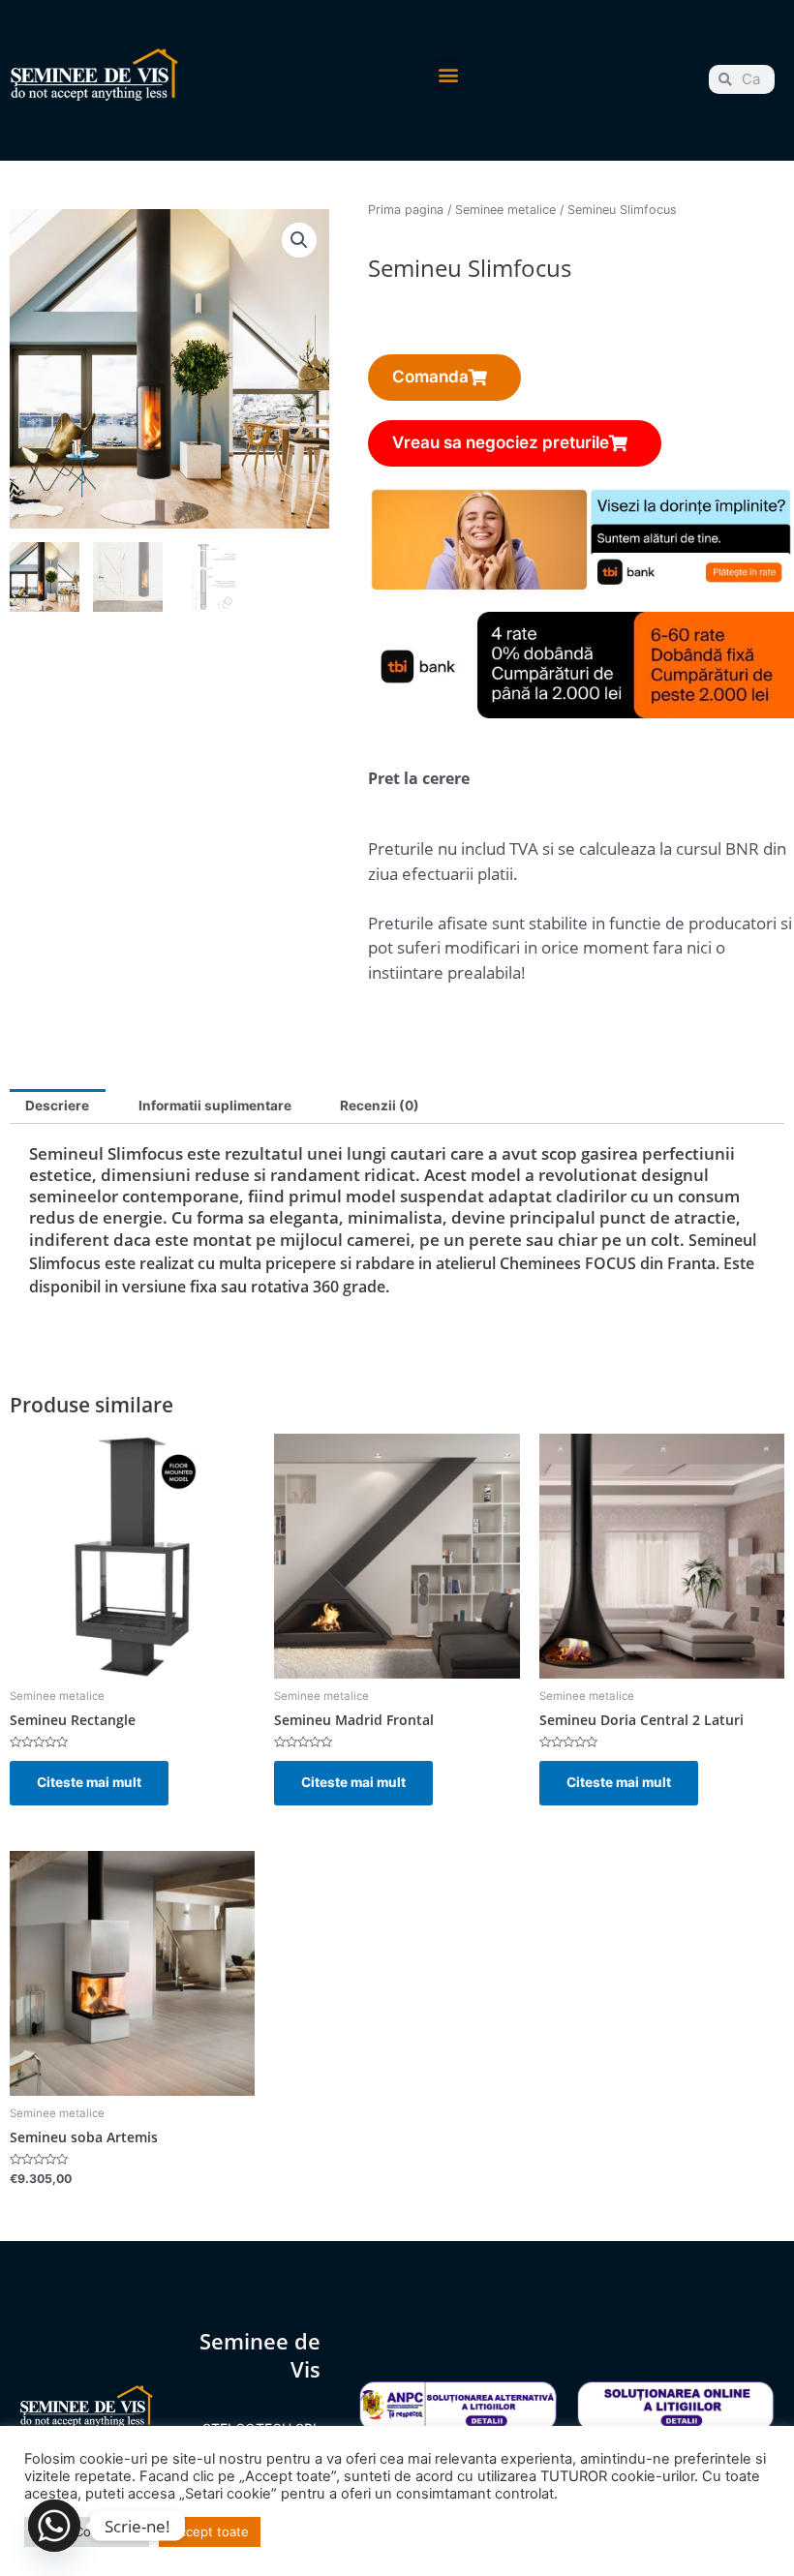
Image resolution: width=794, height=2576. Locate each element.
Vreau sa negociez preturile (501, 442)
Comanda (430, 377)
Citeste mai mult (89, 1782)
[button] (448, 74)
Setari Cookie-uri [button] (87, 2531)
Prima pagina (406, 210)
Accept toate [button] (210, 2531)
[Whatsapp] (54, 2526)
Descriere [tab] (57, 1106)
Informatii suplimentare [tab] (215, 1106)
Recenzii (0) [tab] (380, 1106)
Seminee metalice (505, 210)
